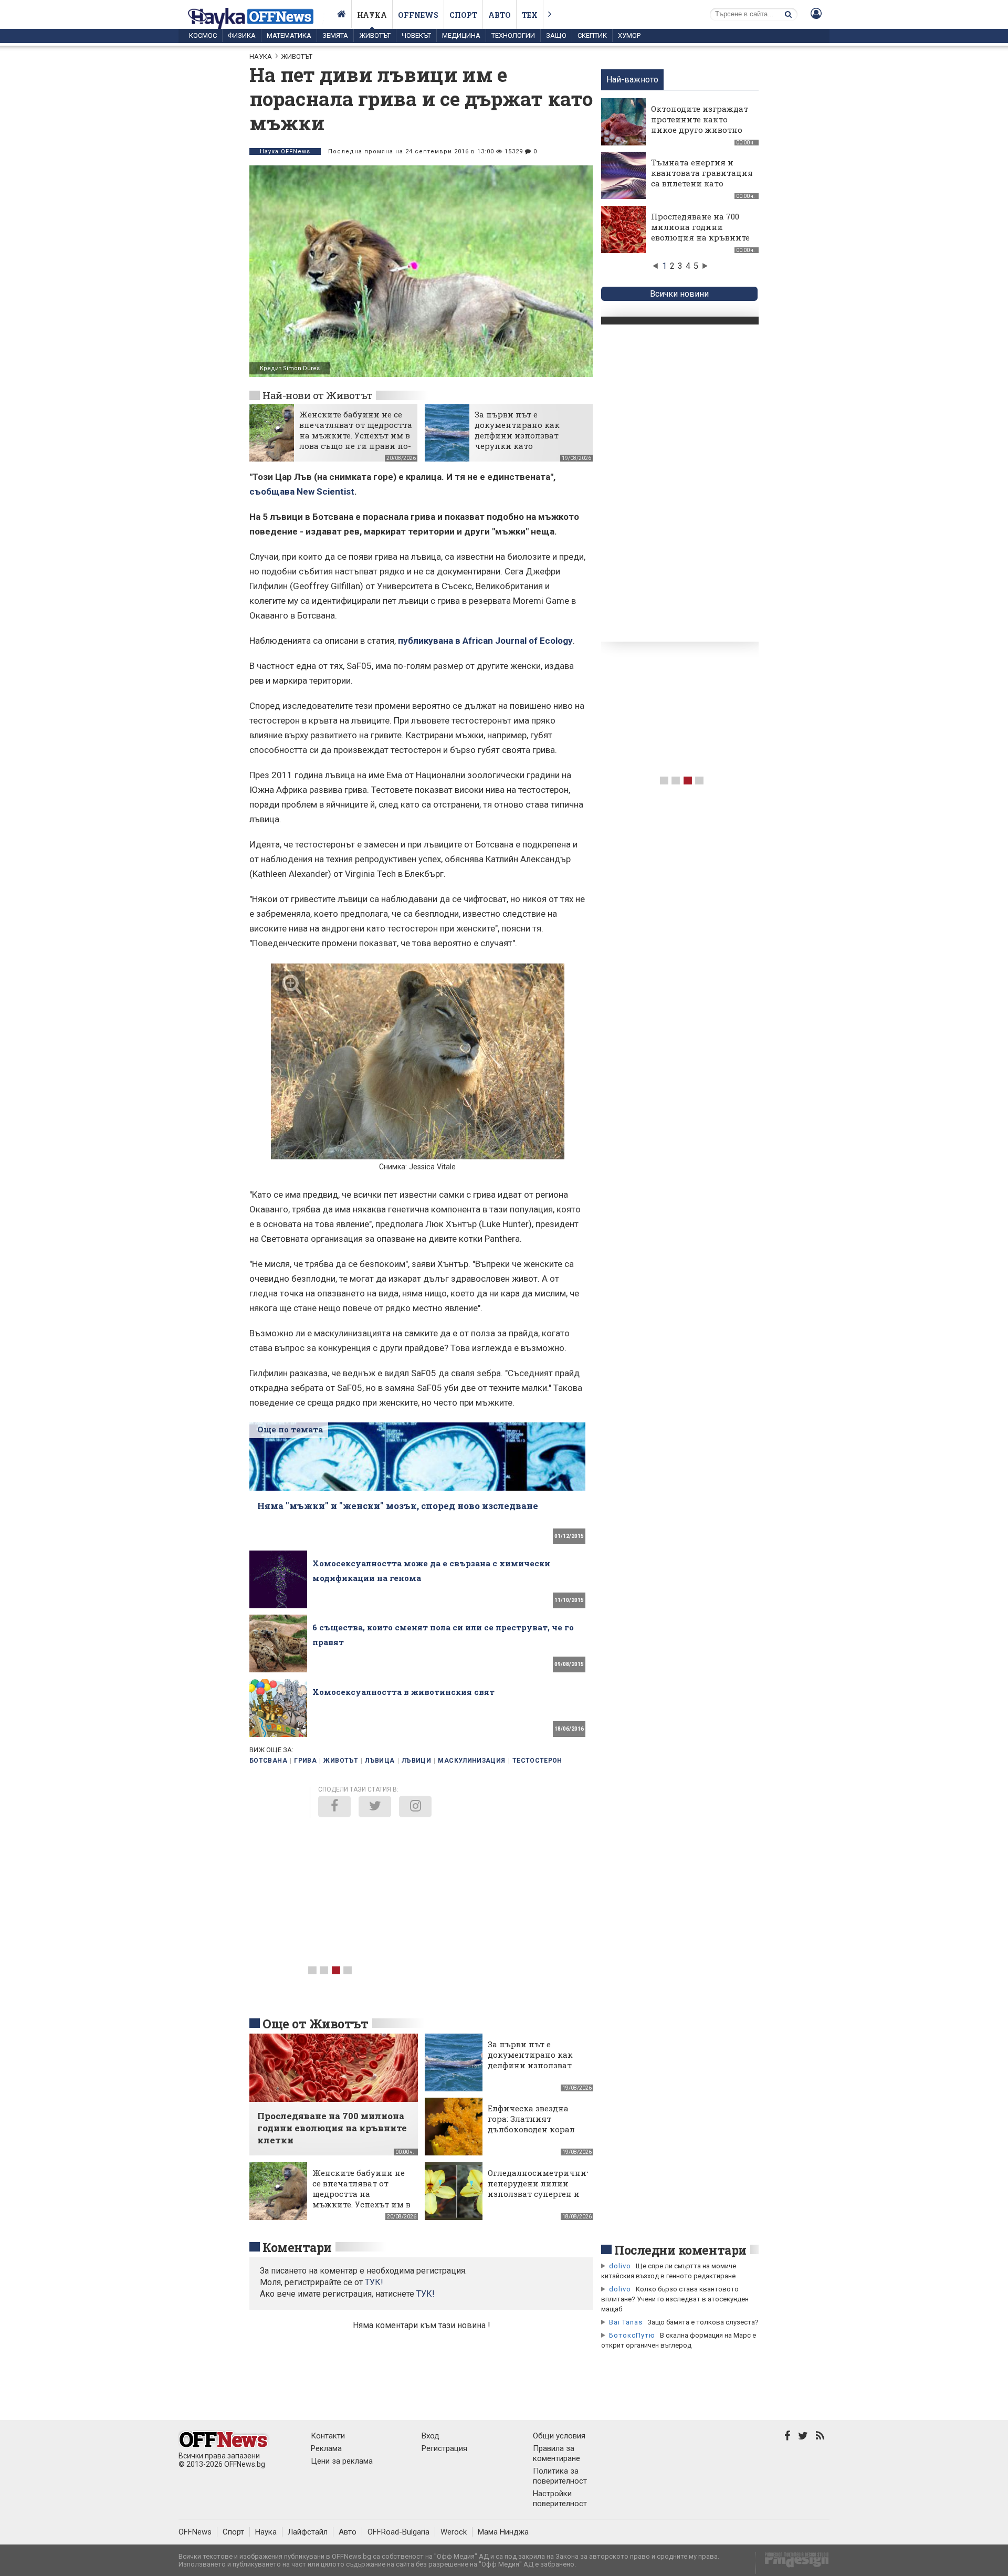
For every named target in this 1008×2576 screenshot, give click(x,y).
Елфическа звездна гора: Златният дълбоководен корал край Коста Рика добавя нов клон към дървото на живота (533, 2134)
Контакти (328, 2436)
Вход (430, 2436)
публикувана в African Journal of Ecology (485, 641)
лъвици (416, 1761)
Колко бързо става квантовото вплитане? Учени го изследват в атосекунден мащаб (675, 2299)
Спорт (463, 15)
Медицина (461, 35)
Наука (372, 15)
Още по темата (290, 1429)
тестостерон (537, 1761)
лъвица (380, 1761)
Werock (454, 2532)
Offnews (418, 15)
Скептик (592, 35)
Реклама (326, 2448)
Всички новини (679, 294)
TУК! (374, 2282)
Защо (556, 35)
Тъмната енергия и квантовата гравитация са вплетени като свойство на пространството (702, 183)
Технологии (513, 35)
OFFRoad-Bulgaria (398, 2532)
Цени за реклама (342, 2461)
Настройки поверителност (560, 2499)
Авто (500, 15)
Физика (242, 35)
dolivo (620, 2266)
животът (341, 1761)
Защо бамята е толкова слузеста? (703, 2322)
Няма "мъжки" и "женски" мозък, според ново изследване (398, 1506)
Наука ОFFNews (285, 151)
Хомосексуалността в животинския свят (403, 1692)
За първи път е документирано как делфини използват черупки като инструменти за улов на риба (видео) (526, 441)
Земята (335, 35)
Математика (289, 35)
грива (305, 1761)
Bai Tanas (626, 2322)
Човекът (416, 35)
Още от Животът (316, 2024)
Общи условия (559, 2436)
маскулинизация (471, 1761)
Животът (375, 35)
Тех (530, 15)
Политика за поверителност (560, 2476)
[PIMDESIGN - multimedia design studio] (792, 2563)
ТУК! (426, 2294)
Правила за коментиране (556, 2453)
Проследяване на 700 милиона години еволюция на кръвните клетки (700, 232)
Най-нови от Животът (317, 395)
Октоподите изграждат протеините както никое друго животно (700, 119)
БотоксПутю (632, 2335)
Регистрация (444, 2448)
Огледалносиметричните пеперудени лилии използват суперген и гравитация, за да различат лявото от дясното (541, 2199)
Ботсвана (268, 1761)
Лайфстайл (308, 2532)
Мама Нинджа (503, 2532)
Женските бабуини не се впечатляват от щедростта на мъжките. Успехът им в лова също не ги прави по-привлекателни (356, 435)
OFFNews (195, 2532)
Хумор (629, 35)
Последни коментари (680, 2250)
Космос (203, 35)
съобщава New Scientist (302, 491)
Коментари (297, 2247)
